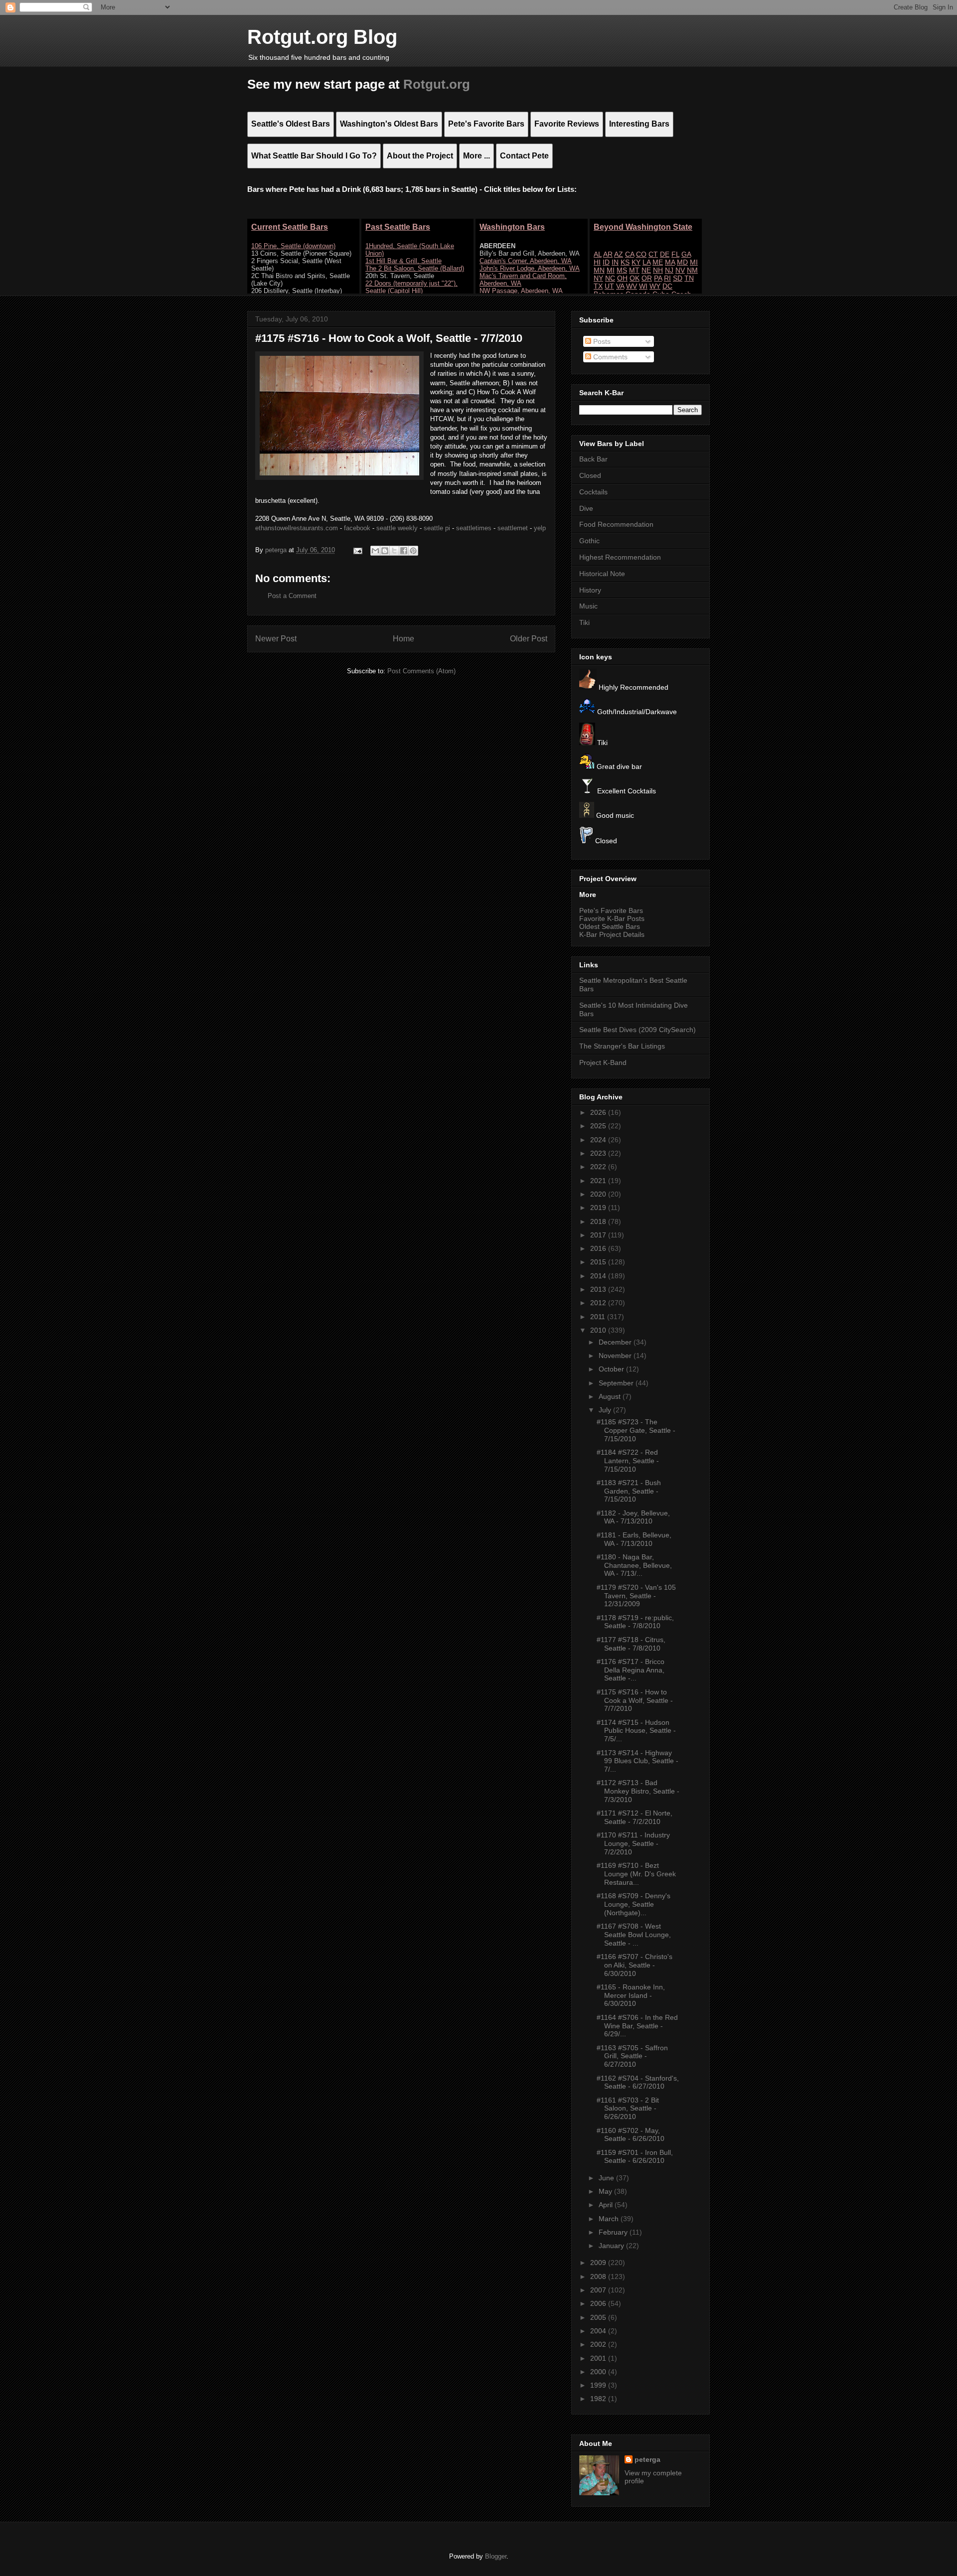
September (617, 1383)
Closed (590, 475)
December (616, 1342)
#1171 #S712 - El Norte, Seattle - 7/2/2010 (635, 1817)
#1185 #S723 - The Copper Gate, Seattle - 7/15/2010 (636, 1430)
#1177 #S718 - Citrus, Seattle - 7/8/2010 (631, 1644)
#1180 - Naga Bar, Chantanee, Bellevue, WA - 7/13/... (634, 1565)
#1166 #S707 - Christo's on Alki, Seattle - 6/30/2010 (635, 1965)
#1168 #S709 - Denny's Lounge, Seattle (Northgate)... (634, 1904)
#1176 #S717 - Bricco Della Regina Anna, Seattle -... (631, 1670)
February (614, 2232)
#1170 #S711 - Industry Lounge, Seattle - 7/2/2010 (633, 1843)
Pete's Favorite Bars (611, 910)
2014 (599, 1276)
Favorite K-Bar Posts (612, 918)
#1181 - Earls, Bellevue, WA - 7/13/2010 (634, 1539)
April (607, 2205)
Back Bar (593, 459)
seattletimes (474, 528)
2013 (599, 1289)
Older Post (529, 639)
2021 (599, 1181)
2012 (599, 1303)
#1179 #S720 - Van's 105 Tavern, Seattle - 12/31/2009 (636, 1596)
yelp (540, 528)
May (606, 2191)
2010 (599, 1330)
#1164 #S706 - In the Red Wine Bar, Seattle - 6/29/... (637, 2026)
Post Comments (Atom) (421, 671)
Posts (601, 341)
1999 (599, 2385)
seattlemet (513, 528)
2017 (599, 1235)
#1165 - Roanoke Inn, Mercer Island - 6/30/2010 (631, 1995)
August (611, 1396)
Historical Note (602, 574)
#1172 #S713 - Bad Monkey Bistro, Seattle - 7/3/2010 (638, 1791)
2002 (599, 2344)
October (612, 1369)
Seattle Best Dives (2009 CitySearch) (638, 1030)
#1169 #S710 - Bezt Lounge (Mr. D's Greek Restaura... (636, 1874)
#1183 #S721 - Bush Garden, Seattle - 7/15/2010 (629, 1491)
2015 (599, 1262)
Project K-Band (603, 1062)
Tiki (584, 622)
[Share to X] (394, 551)
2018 (599, 1221)
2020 (599, 1194)
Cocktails (593, 492)
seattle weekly (397, 528)
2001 (599, 2358)
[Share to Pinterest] (413, 551)
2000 (599, 2372)
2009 (599, 2263)
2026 (599, 1112)
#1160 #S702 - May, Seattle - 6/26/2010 (631, 2135)
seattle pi (437, 528)
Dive (586, 508)
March (610, 2219)
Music (588, 606)
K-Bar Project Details (612, 934)
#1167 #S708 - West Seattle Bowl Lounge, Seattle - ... (634, 1935)
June (607, 2178)
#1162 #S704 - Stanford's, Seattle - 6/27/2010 (638, 2082)
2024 (599, 1140)
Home (403, 639)
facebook (357, 528)
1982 (599, 2399)
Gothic (589, 541)
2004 (599, 2331)
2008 (599, 2276)
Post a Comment (292, 596)
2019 (599, 1208)
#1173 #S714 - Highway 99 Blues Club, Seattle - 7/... (638, 1761)
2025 (599, 1126)
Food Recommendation (616, 524)
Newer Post (276, 639)
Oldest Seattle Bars (610, 926)
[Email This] (375, 551)
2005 (599, 2317)
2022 (599, 1167)
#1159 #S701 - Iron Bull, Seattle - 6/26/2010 (635, 2157)
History (590, 590)
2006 (599, 2303)
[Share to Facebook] (404, 551)
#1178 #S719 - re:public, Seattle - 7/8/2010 (635, 1622)
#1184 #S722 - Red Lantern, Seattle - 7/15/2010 (628, 1461)
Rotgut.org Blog (322, 37)
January (612, 2246)
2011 (599, 1317)
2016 (599, 1248)
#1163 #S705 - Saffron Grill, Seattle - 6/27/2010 (632, 2056)
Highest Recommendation (620, 557)
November (616, 1356)
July (606, 1410)
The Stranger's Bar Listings (622, 1046)
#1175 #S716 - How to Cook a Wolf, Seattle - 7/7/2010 (635, 1700)
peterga (647, 2459)
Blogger (496, 2556)
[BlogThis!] (385, 551)
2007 (599, 2290)
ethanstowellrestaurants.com (297, 528)
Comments (609, 357)
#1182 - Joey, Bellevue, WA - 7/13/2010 (633, 1517)
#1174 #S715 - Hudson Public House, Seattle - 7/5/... (636, 1731)
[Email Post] (357, 550)
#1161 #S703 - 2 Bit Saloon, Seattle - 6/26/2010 (628, 2109)
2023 (599, 1153)
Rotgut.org (437, 84)
